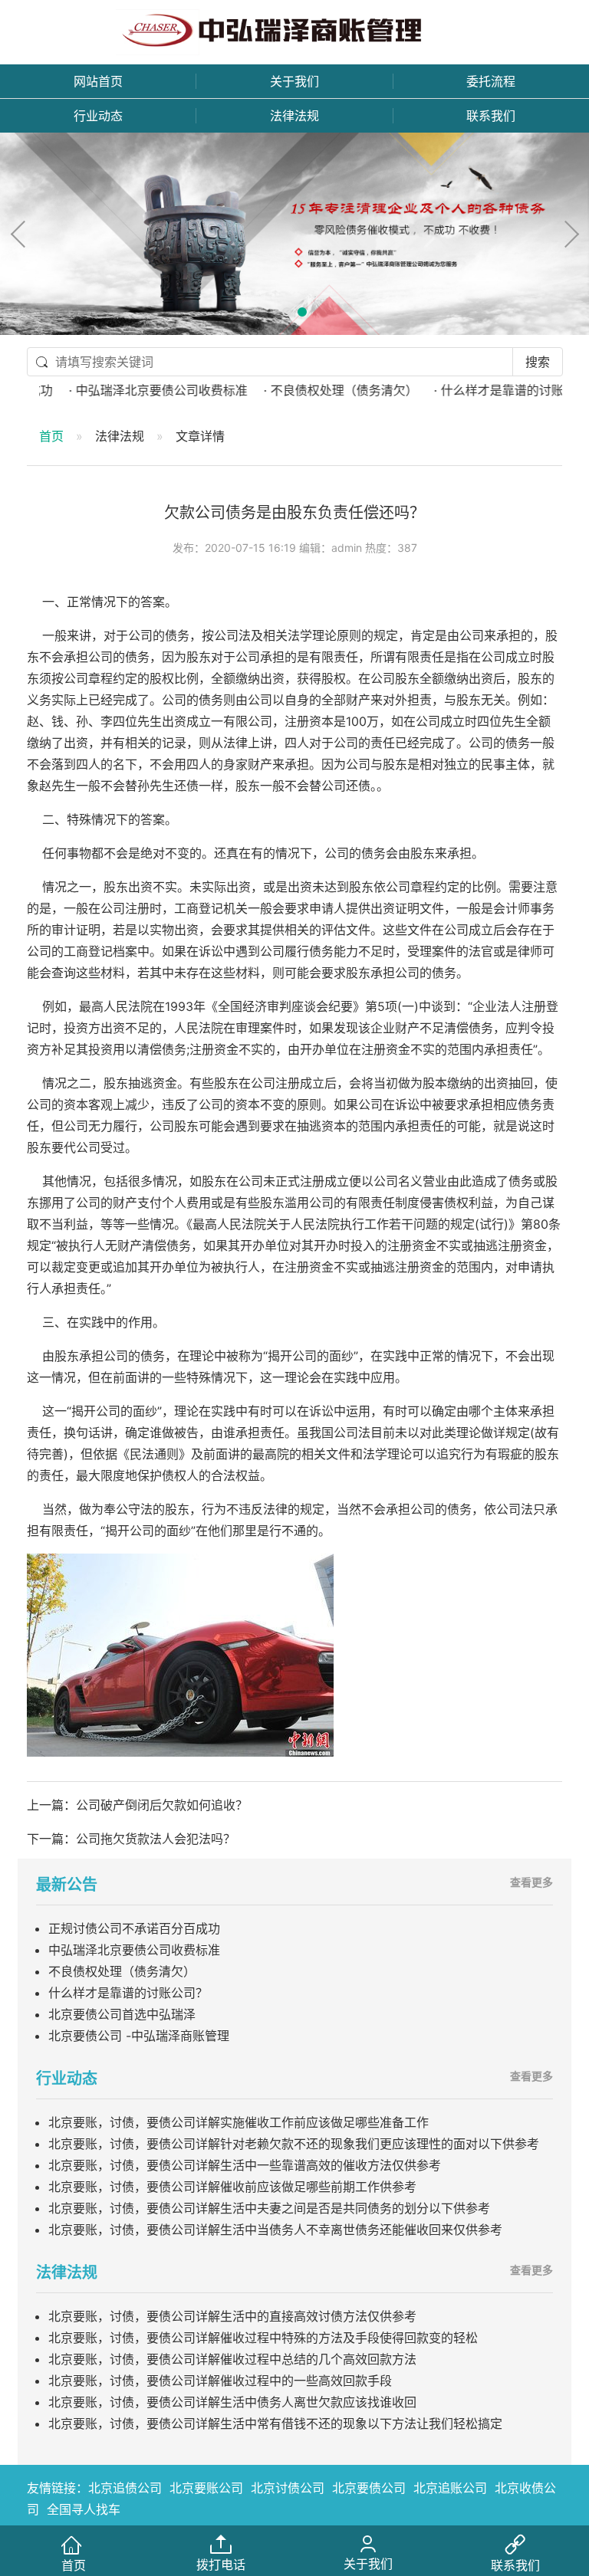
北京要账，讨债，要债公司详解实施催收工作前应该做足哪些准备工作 (239, 2122)
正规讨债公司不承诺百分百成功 (134, 1928)
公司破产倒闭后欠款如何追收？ (162, 1805)
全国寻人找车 (84, 2509)
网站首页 (98, 81)
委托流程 (491, 81)
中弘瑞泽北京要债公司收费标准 (134, 1950)
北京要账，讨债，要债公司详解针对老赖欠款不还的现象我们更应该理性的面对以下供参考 (294, 2144)
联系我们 (491, 116)
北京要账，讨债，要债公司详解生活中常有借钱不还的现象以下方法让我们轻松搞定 (275, 2423)
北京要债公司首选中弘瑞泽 (122, 2014)
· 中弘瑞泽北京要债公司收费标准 (126, 390)
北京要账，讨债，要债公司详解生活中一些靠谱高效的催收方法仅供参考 (245, 2165)
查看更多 (531, 1882)
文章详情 (200, 436)
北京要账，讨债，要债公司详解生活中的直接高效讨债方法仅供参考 (232, 2316)
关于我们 (294, 81)
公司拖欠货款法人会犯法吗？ (156, 1839)
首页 (51, 436)
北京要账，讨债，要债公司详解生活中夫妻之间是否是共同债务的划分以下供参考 (269, 2208)
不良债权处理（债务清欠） (122, 1971)
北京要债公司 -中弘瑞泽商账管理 (139, 2036)
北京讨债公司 (288, 2488)
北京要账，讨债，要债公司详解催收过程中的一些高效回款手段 (220, 2381)
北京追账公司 (450, 2488)
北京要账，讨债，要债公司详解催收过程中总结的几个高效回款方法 (232, 2359)
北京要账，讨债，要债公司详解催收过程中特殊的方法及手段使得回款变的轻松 (263, 2338)
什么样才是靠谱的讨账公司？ (128, 1993)
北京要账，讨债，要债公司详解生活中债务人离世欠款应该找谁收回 (232, 2402)
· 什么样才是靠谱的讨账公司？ (483, 390)
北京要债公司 (369, 2488)
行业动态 (98, 116)
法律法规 (294, 116)
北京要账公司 (206, 2488)
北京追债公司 (125, 2488)
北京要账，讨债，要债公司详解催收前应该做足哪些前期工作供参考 (232, 2187)
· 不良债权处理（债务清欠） (308, 390)
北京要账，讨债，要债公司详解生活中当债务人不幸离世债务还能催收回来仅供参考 (275, 2230)
